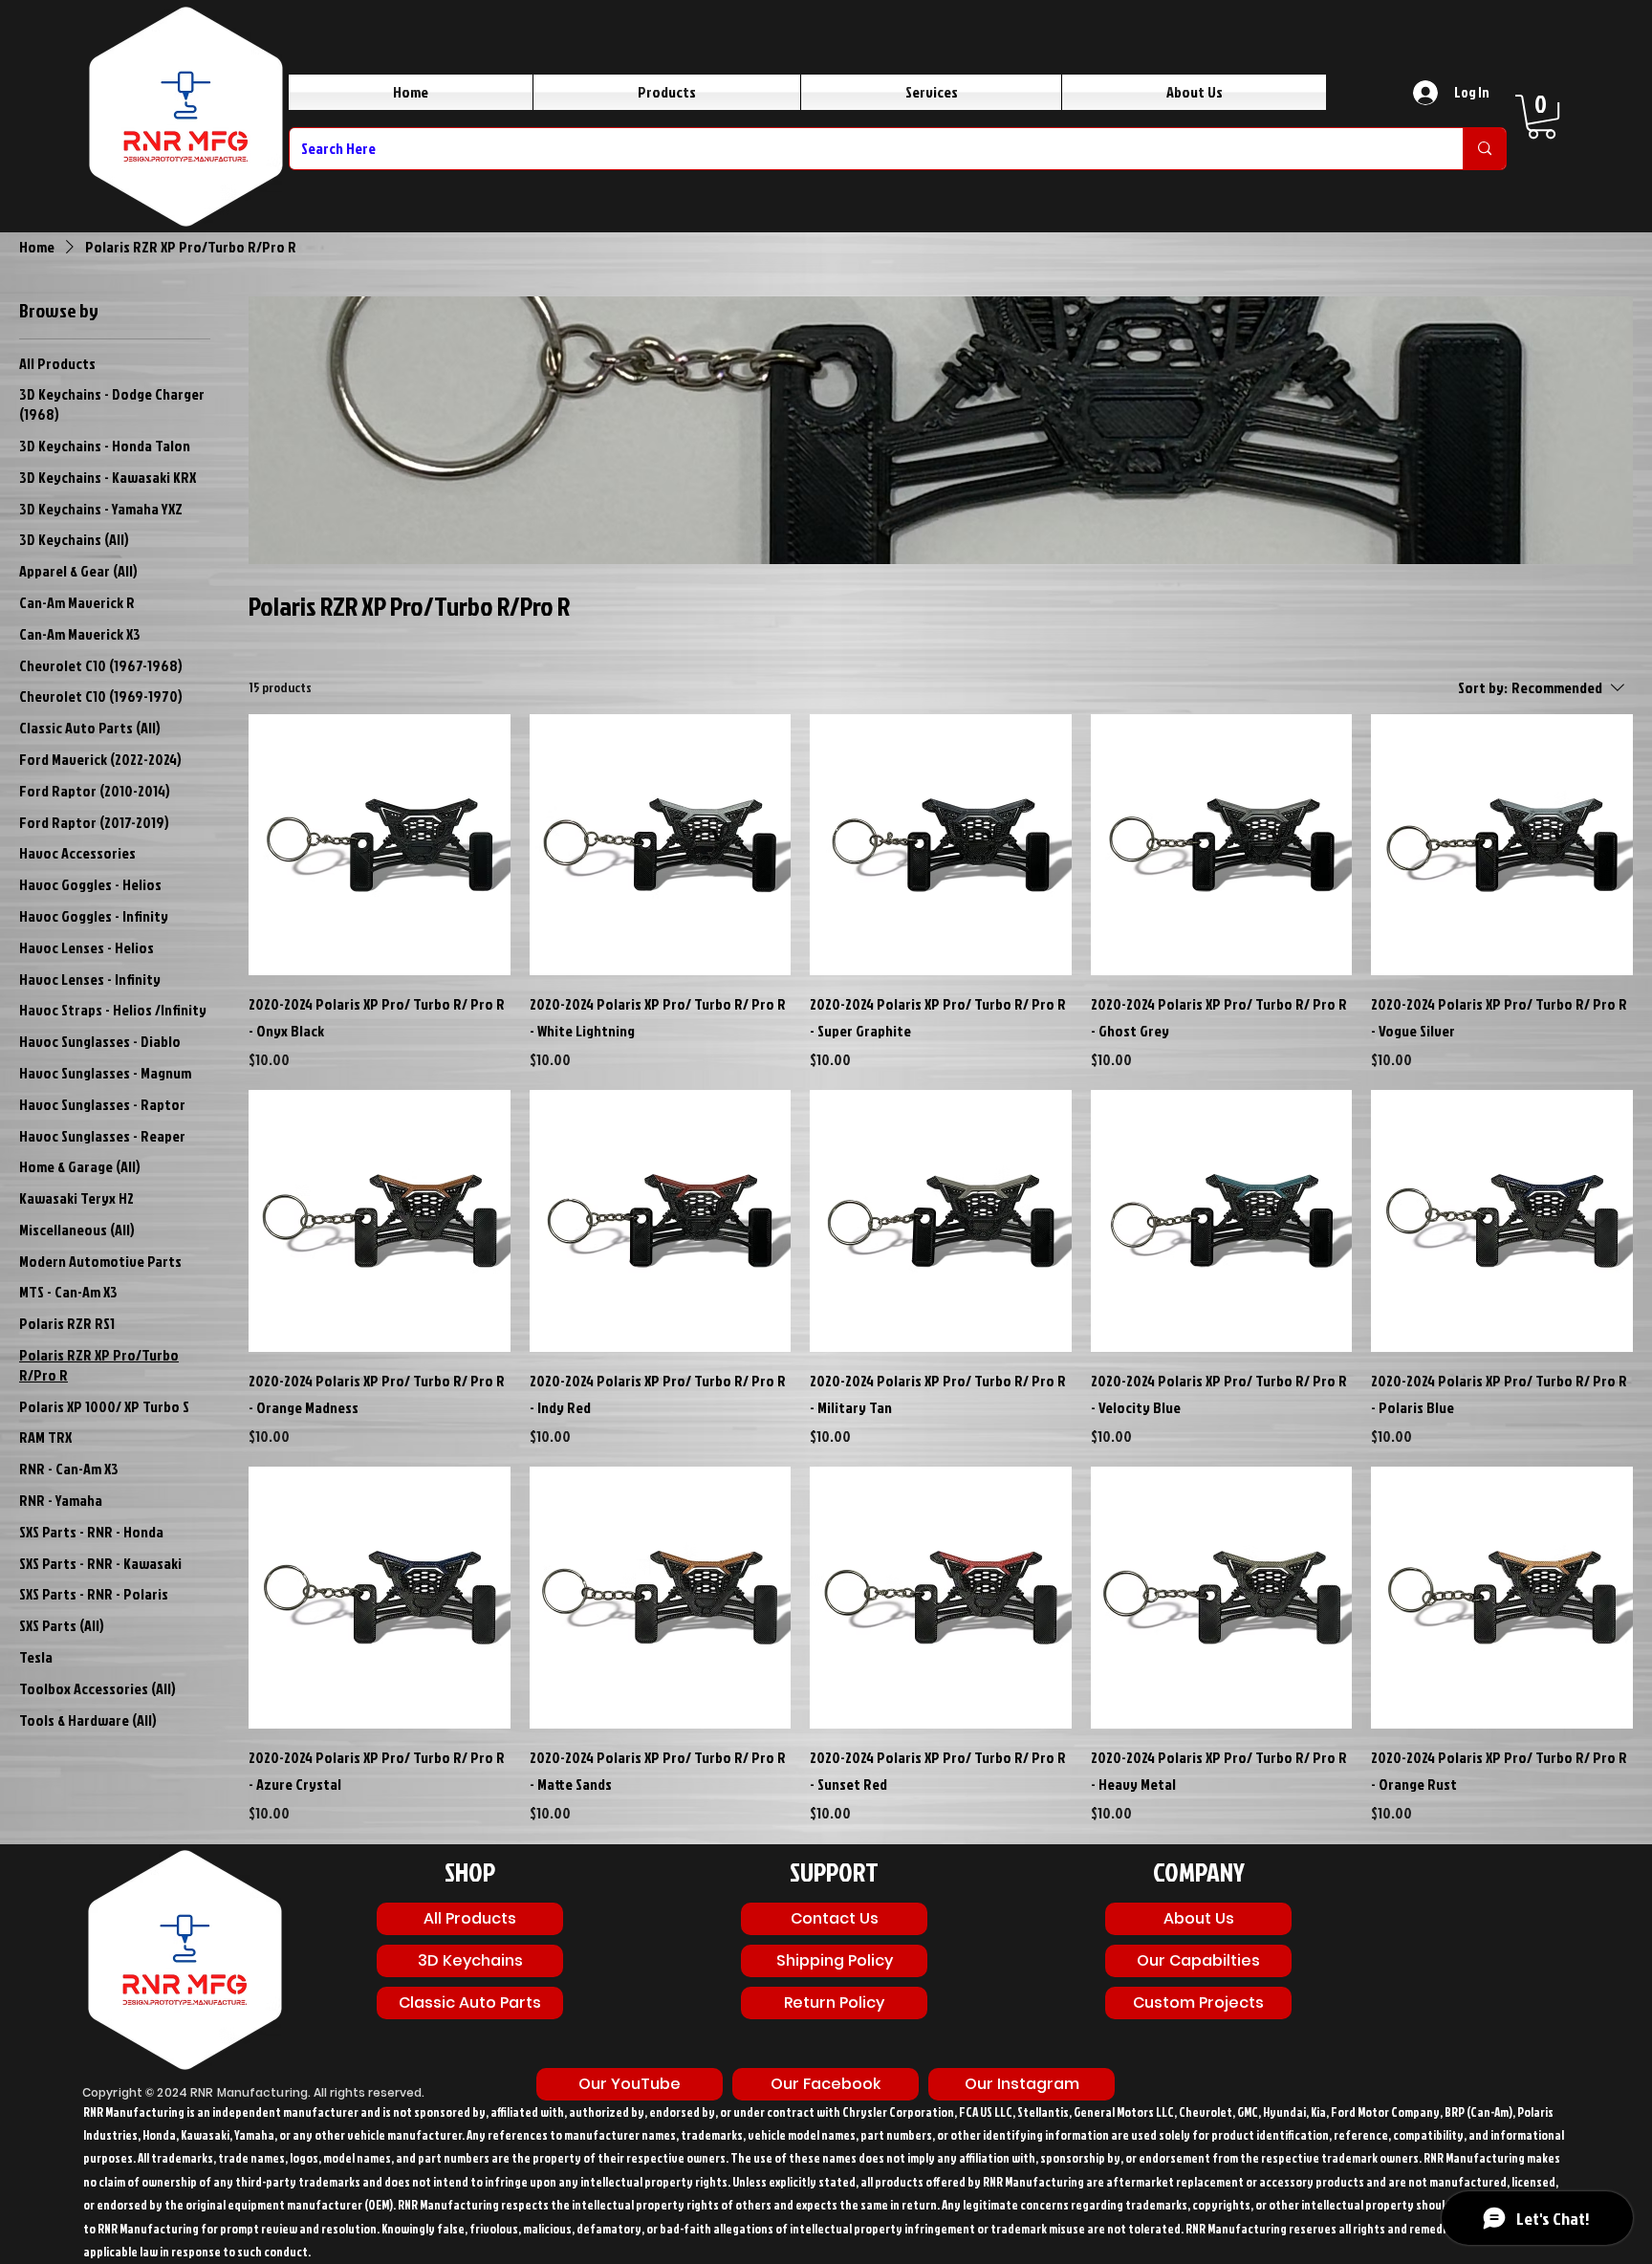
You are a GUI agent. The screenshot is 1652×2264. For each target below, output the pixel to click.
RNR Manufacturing (249, 2092)
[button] (1542, 117)
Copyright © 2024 (136, 2092)
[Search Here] (1484, 149)
